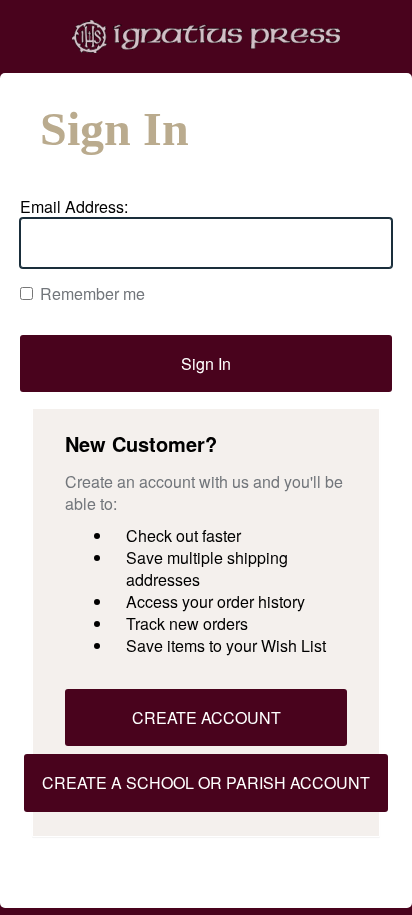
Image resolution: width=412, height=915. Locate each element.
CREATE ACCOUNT (206, 717)
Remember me (92, 294)
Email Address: (74, 207)
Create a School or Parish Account (206, 782)
